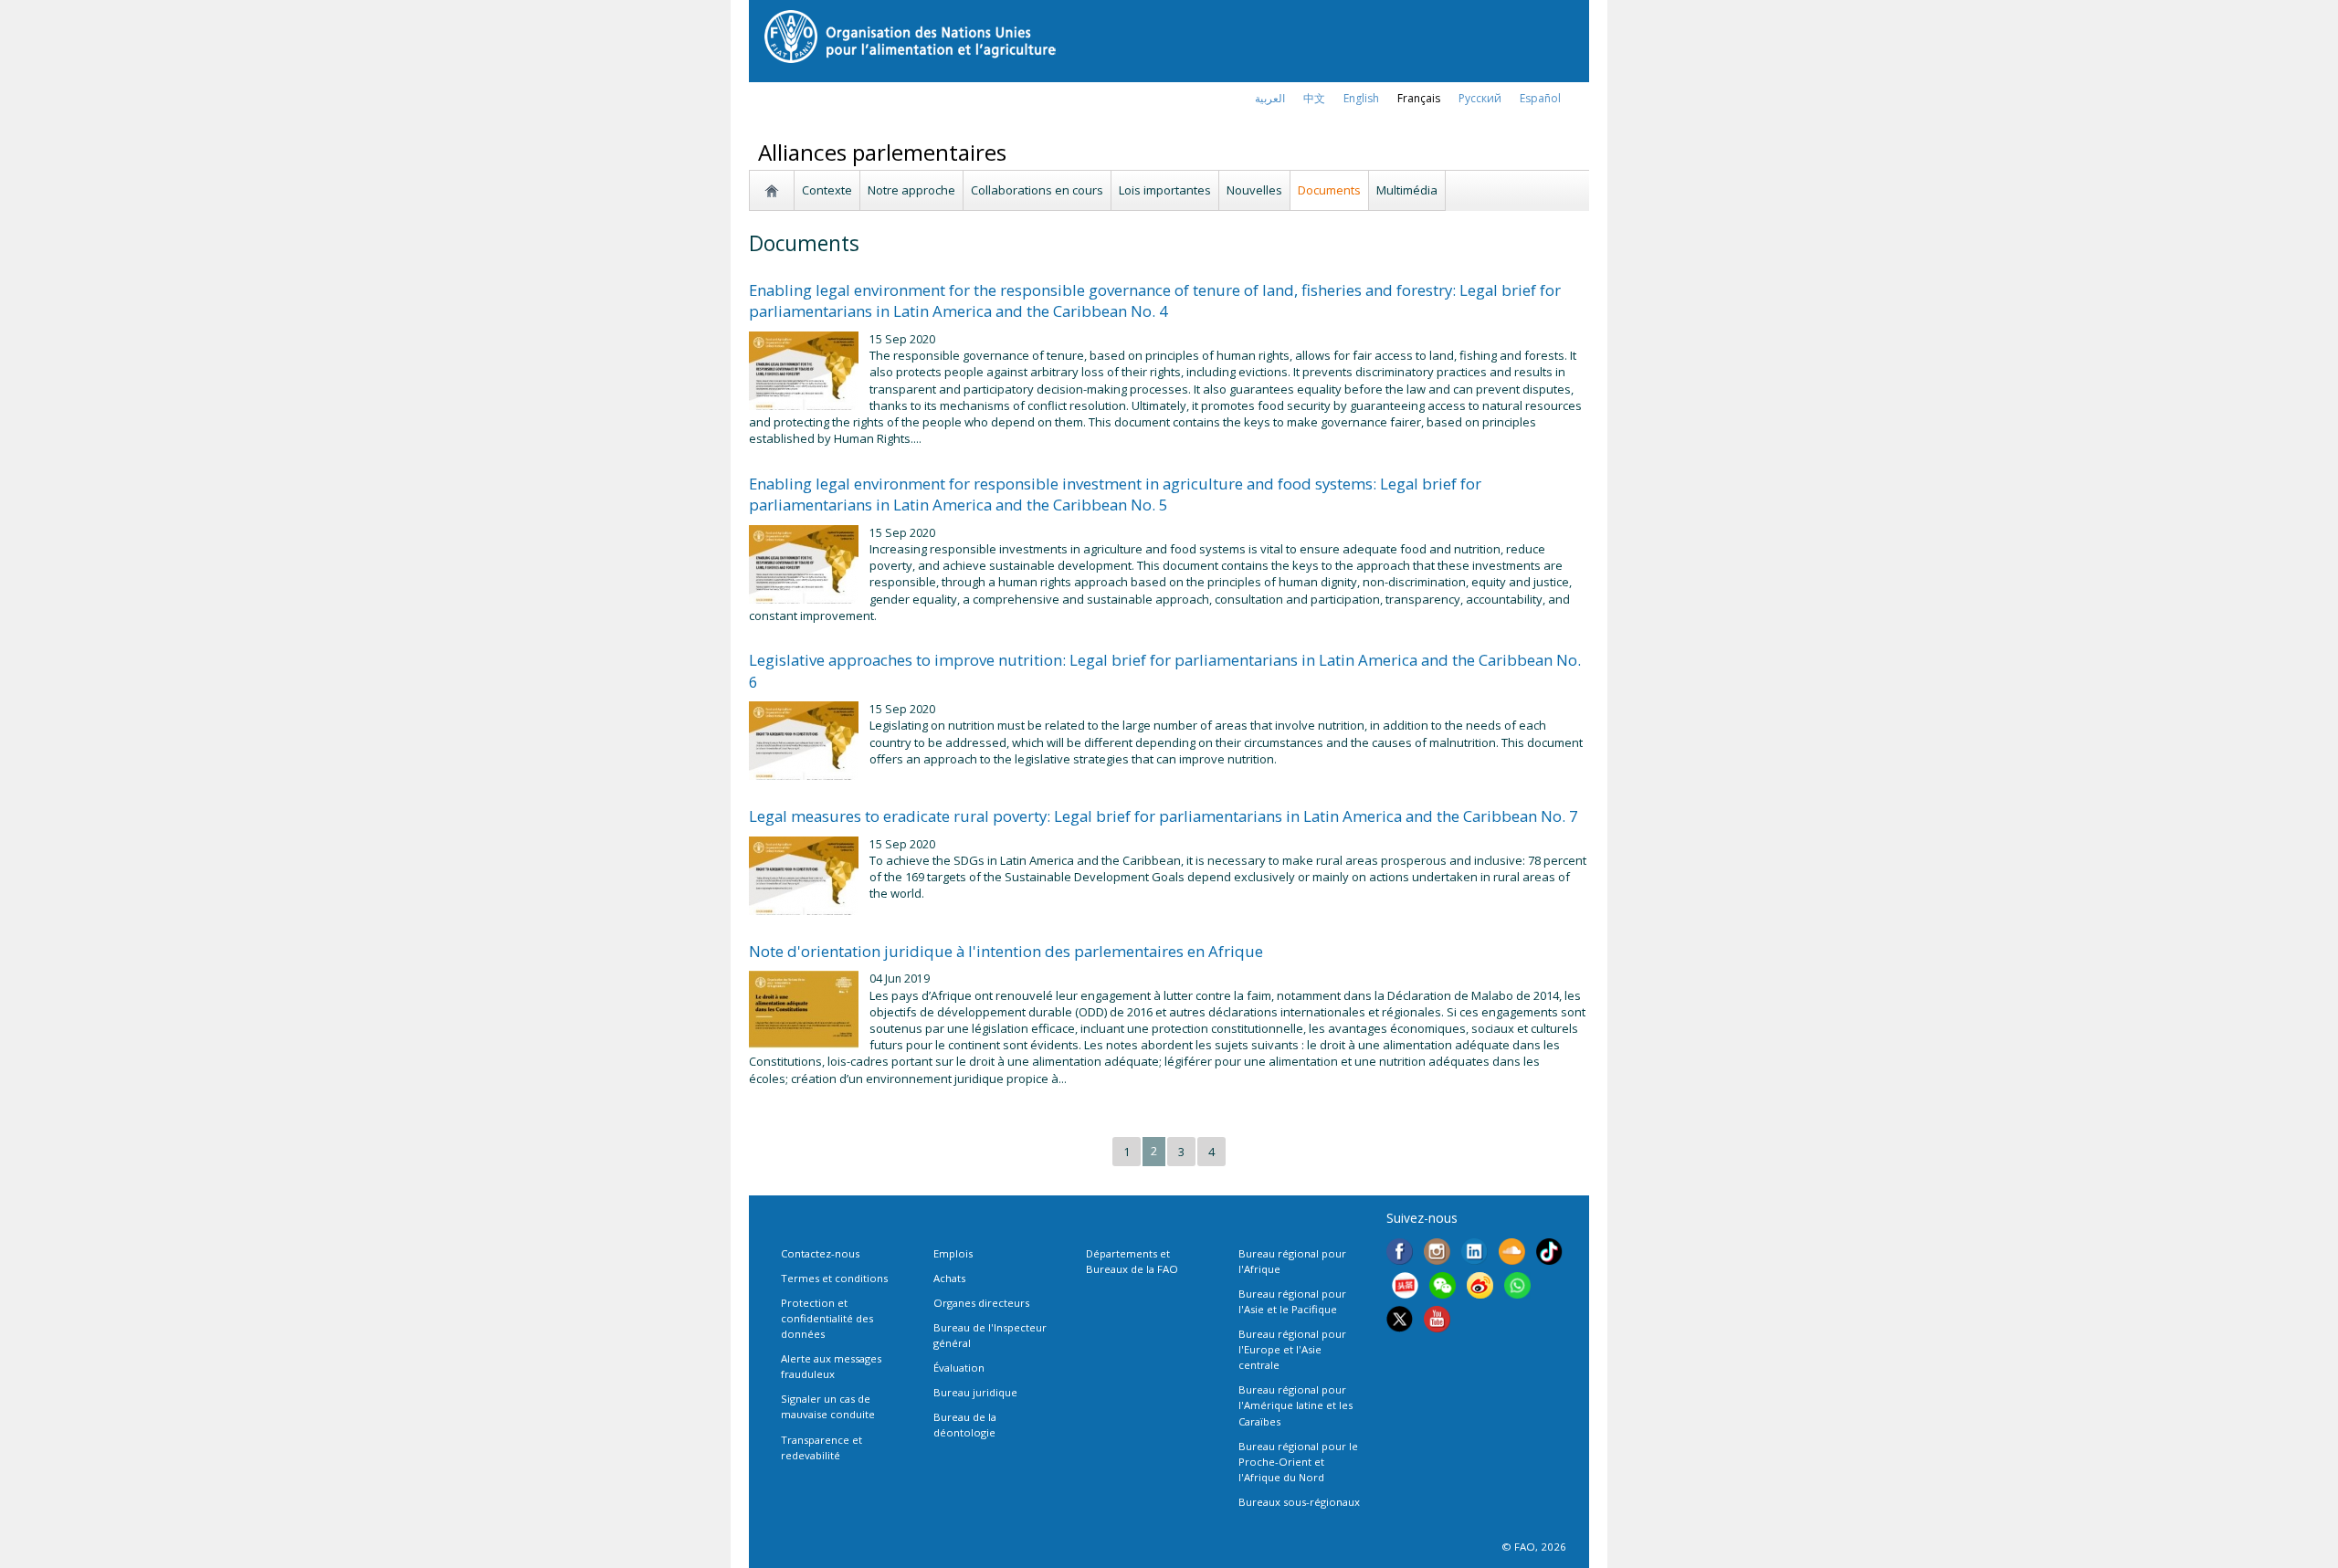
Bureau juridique (975, 1392)
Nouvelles (1254, 190)
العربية (1270, 98)
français (1419, 98)
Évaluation (959, 1368)
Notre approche (911, 190)
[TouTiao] (1405, 1288)
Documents (1329, 190)
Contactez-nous (820, 1253)
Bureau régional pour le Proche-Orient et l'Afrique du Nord (1298, 1462)
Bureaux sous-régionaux (1299, 1502)
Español (1540, 98)
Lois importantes (1165, 190)
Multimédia (1407, 190)
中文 (1314, 98)
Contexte (827, 190)
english (1361, 98)
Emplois (953, 1253)
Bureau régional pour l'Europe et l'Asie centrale (1292, 1349)
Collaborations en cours (1037, 190)
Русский (1480, 98)
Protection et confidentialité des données (827, 1318)
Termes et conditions (834, 1278)
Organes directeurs (981, 1303)
